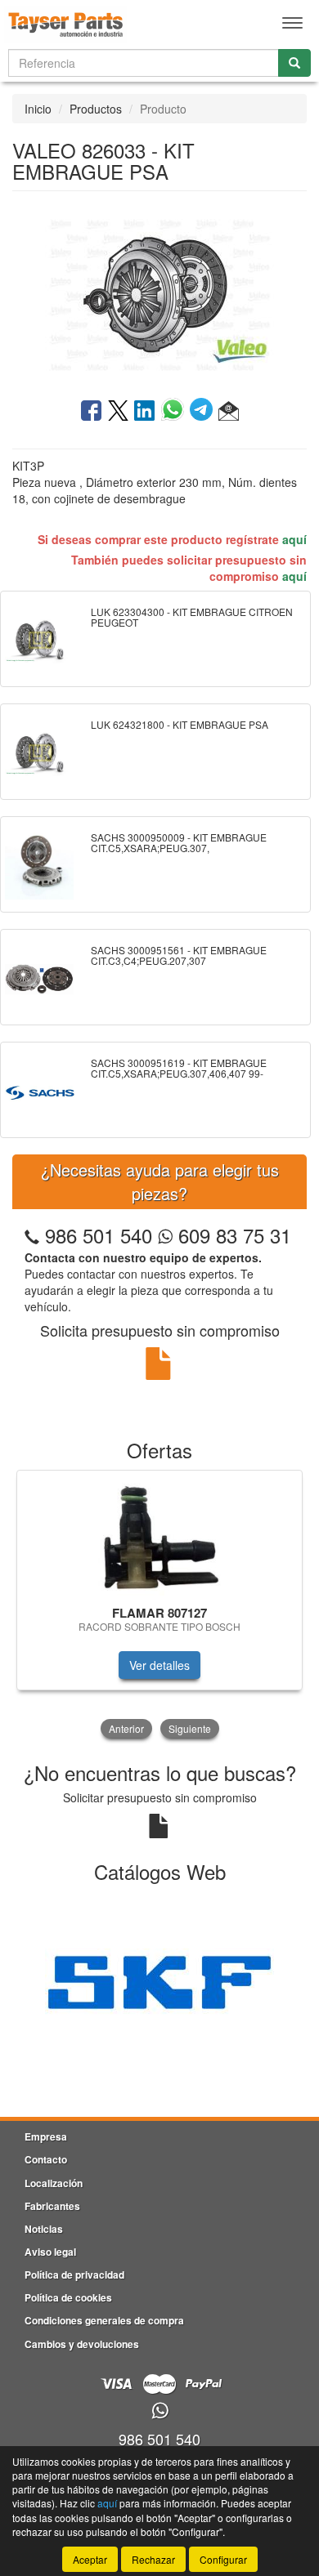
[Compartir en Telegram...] (204, 412)
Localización (54, 2183)
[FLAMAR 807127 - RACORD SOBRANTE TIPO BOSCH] (159, 1535)
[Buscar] (294, 63)
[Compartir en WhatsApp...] (175, 412)
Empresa (46, 2136)
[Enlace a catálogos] (159, 1981)
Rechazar (153, 2559)
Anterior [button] (126, 1728)
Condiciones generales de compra (104, 2320)
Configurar (223, 2559)
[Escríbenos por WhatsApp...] (160, 2411)
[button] (229, 412)
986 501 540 (99, 1235)
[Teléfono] (32, 1235)
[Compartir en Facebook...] (91, 412)
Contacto (46, 2159)
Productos (96, 109)
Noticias (44, 2229)
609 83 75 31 (232, 1235)
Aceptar (90, 2559)
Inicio (38, 109)
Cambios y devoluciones (82, 2344)
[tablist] (159, 1606)
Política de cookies (68, 2297)
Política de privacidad (74, 2275)
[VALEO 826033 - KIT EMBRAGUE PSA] (159, 293)
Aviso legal (50, 2252)
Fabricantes (52, 2206)
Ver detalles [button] (159, 1665)
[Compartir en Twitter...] (118, 412)
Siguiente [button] (190, 1728)
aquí (294, 539)
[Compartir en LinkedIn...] (145, 412)
